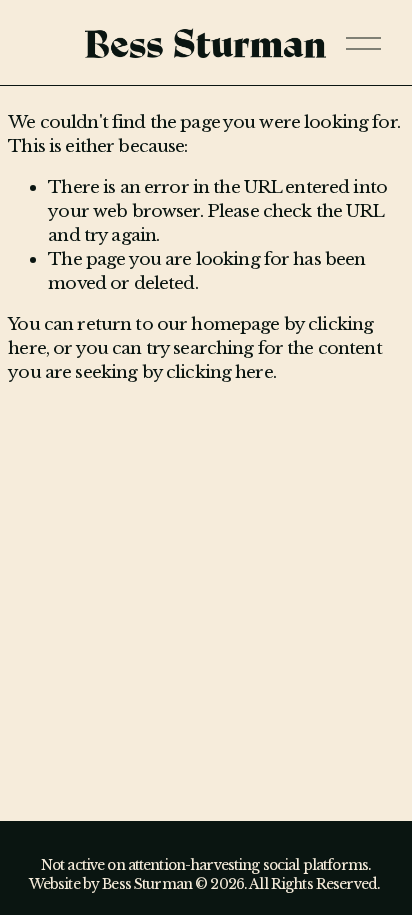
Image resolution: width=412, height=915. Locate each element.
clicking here (219, 372)
